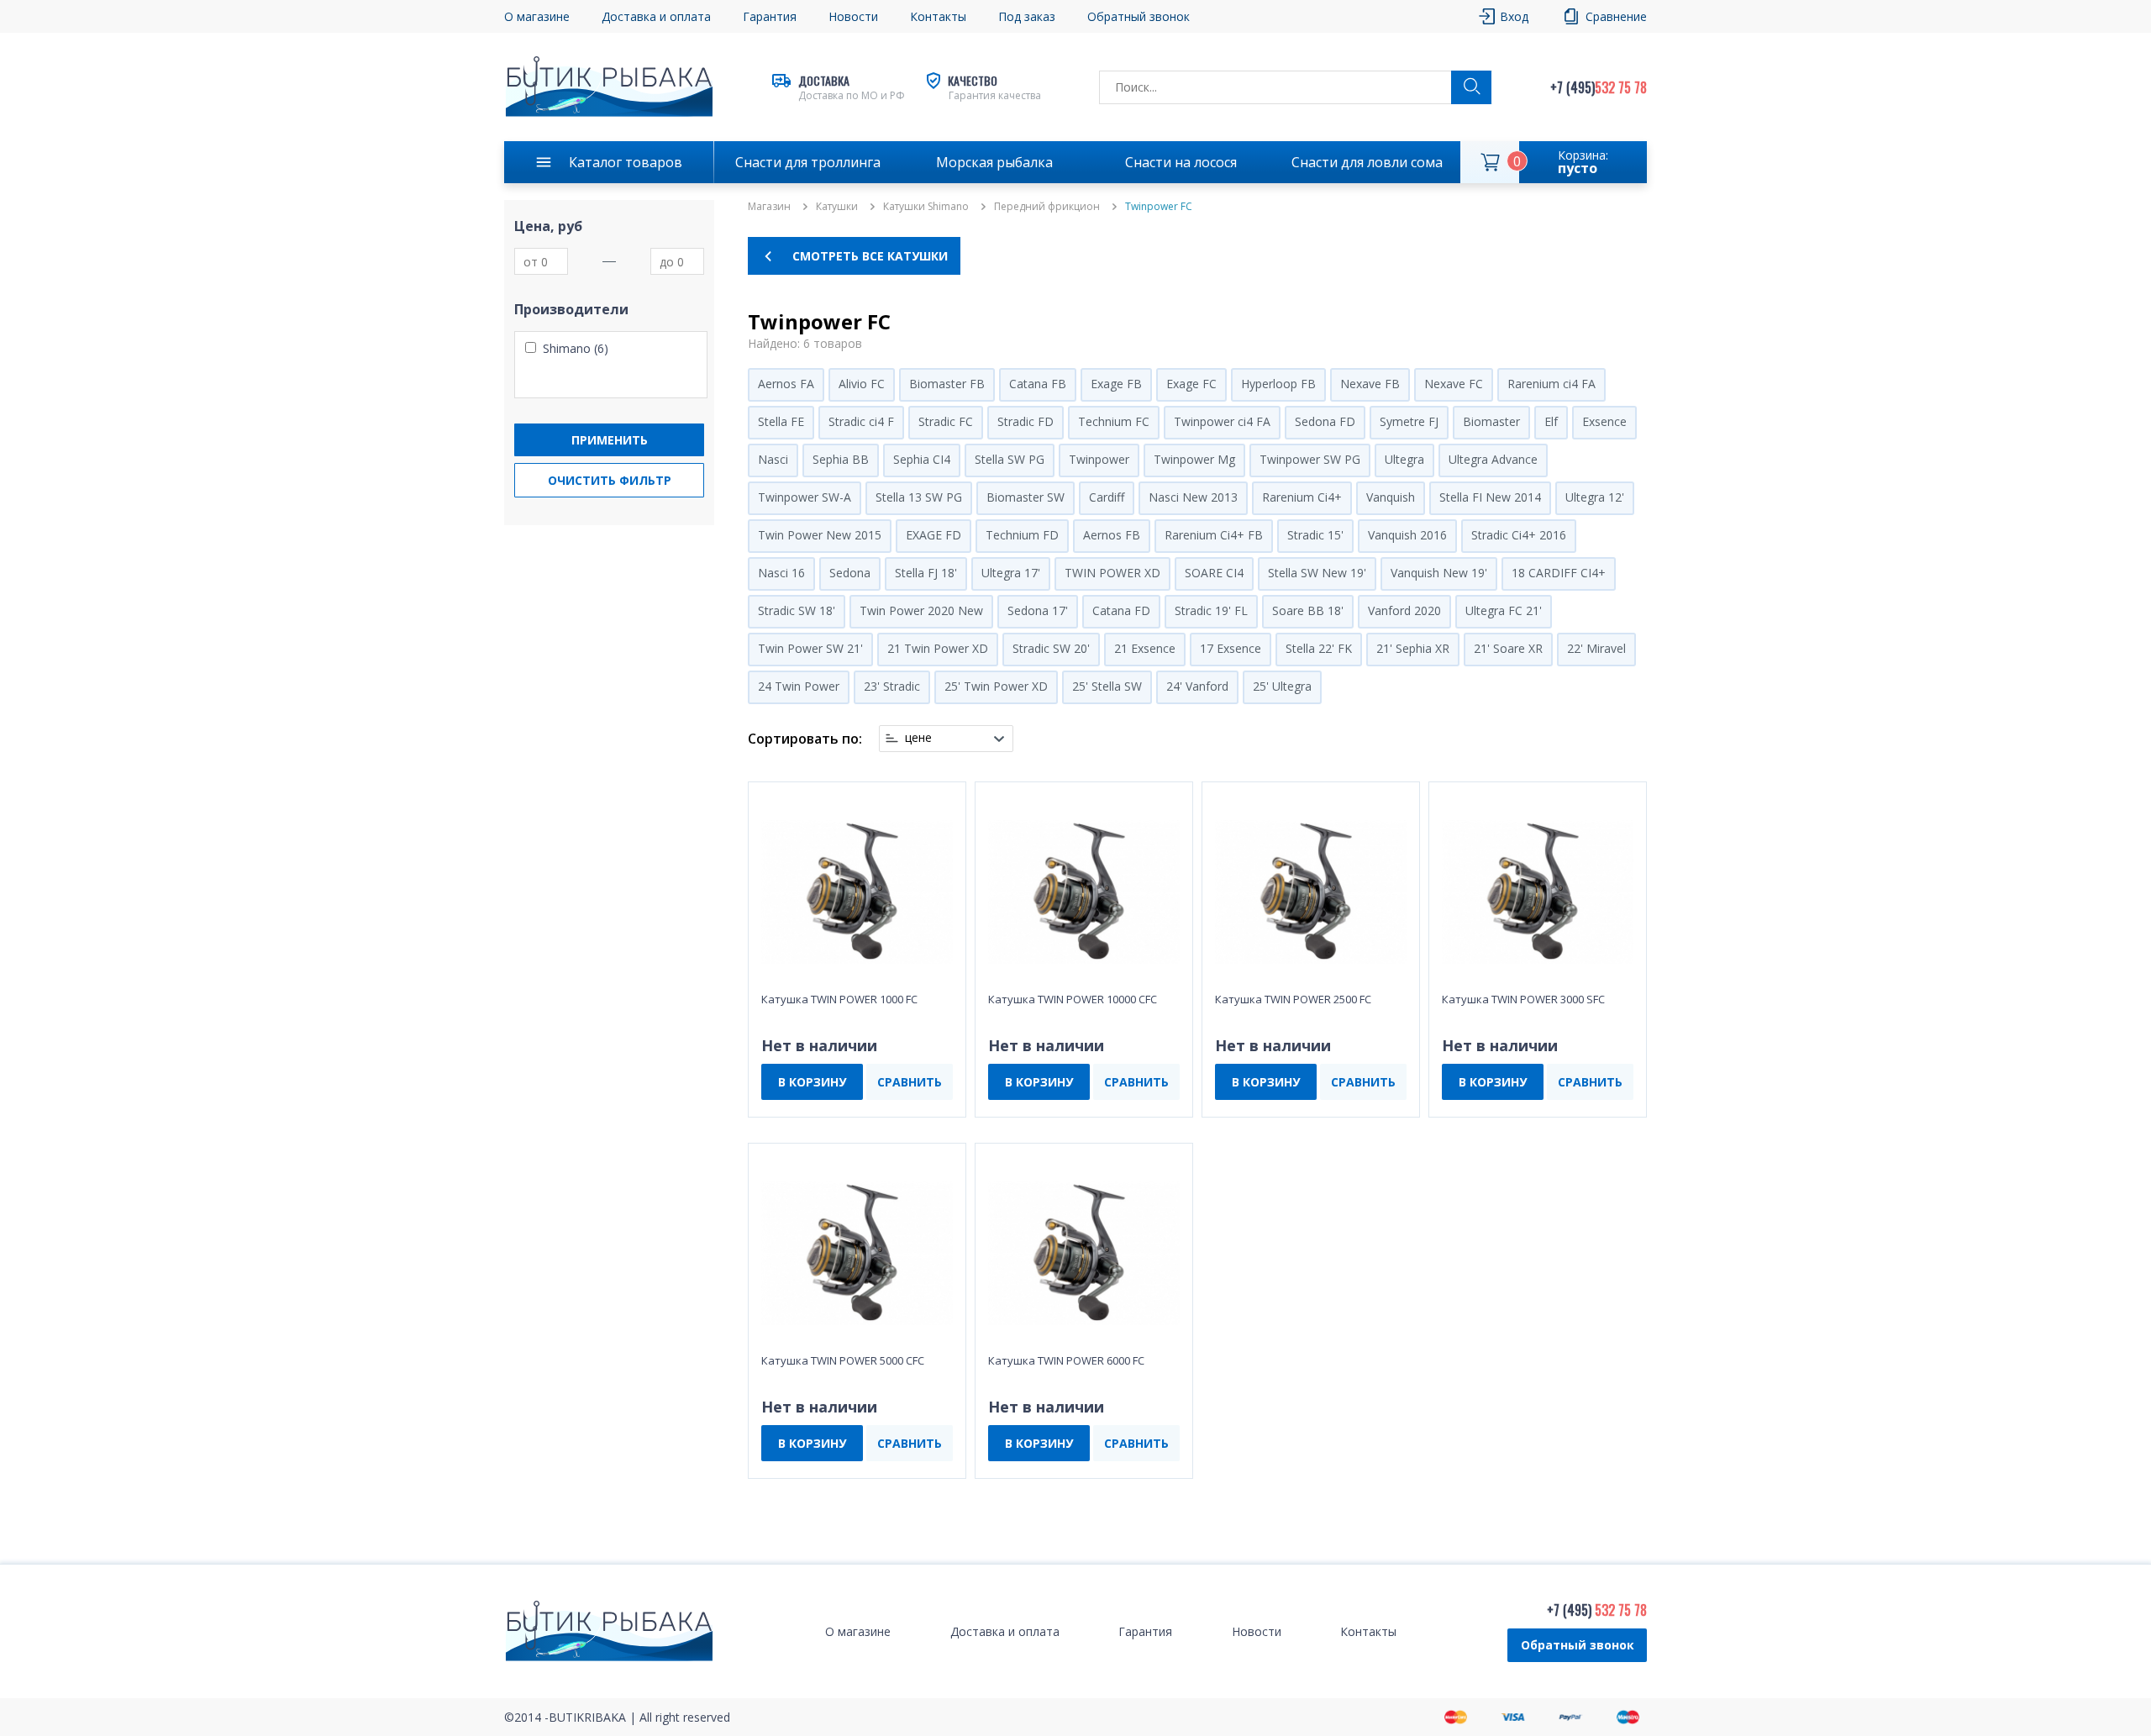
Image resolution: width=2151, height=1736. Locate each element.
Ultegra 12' (1595, 497)
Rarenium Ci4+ (1302, 497)
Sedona (850, 573)
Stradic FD (1026, 421)
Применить (610, 440)
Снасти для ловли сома (1367, 162)
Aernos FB (1112, 535)
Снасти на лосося (1181, 162)
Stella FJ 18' (926, 573)
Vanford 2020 (1404, 610)
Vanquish (1391, 497)
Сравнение (1616, 16)
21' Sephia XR (1413, 648)
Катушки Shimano (926, 207)
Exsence (1604, 421)
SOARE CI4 (1214, 573)
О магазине (537, 16)
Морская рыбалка (994, 162)
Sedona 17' (1038, 610)
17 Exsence (1231, 648)
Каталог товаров (626, 162)
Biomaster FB (947, 384)
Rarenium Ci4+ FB (1214, 535)
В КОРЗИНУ (812, 1082)
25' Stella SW (1107, 686)
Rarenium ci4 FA (1551, 384)
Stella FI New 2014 (1490, 497)
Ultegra (1404, 459)
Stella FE (781, 421)
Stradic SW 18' (797, 610)
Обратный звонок (1578, 1645)
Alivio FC (862, 384)
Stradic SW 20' (1051, 648)
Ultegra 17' (1011, 573)
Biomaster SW (1026, 497)
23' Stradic (892, 686)
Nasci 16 (781, 573)
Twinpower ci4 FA (1222, 421)
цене (918, 738)
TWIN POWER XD (1112, 573)
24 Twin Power (799, 686)
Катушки (837, 207)
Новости (853, 16)
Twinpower (1099, 459)
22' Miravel (1596, 648)
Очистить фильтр (610, 480)
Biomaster (1491, 421)
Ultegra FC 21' (1504, 610)
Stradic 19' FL (1211, 610)
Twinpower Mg (1194, 459)
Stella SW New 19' (1317, 573)
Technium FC (1114, 421)
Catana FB (1038, 384)
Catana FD (1121, 610)
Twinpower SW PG (1310, 459)
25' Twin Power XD (996, 686)
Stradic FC (946, 421)
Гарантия (770, 16)
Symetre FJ (1409, 421)
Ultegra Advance (1493, 459)
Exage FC (1191, 384)
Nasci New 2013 (1193, 497)
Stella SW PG (1010, 459)
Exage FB (1116, 384)
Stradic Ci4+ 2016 (1519, 535)
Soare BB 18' (1308, 610)
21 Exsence (1145, 648)
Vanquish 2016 (1407, 535)
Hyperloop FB (1278, 384)
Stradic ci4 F (861, 421)
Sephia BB (841, 459)
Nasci (773, 459)
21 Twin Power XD (938, 648)
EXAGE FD (934, 535)
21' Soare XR (1508, 648)
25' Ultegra (1282, 686)
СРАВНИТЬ (910, 1082)
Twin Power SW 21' (810, 648)
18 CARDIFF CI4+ (1559, 573)
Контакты (938, 16)
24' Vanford (1197, 686)
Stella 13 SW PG (919, 497)
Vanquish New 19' (1439, 573)
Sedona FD (1325, 421)
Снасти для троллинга (808, 162)
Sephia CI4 (922, 459)
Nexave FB (1370, 384)
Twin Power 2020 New (921, 610)
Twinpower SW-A (805, 497)
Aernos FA (786, 384)
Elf (1551, 421)
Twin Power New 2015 (820, 535)
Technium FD (1022, 535)
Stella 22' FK (1319, 648)
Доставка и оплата (656, 16)
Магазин (769, 207)
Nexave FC (1454, 384)
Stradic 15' (1315, 535)
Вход (1514, 16)
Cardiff (1107, 497)
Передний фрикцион (1047, 207)
